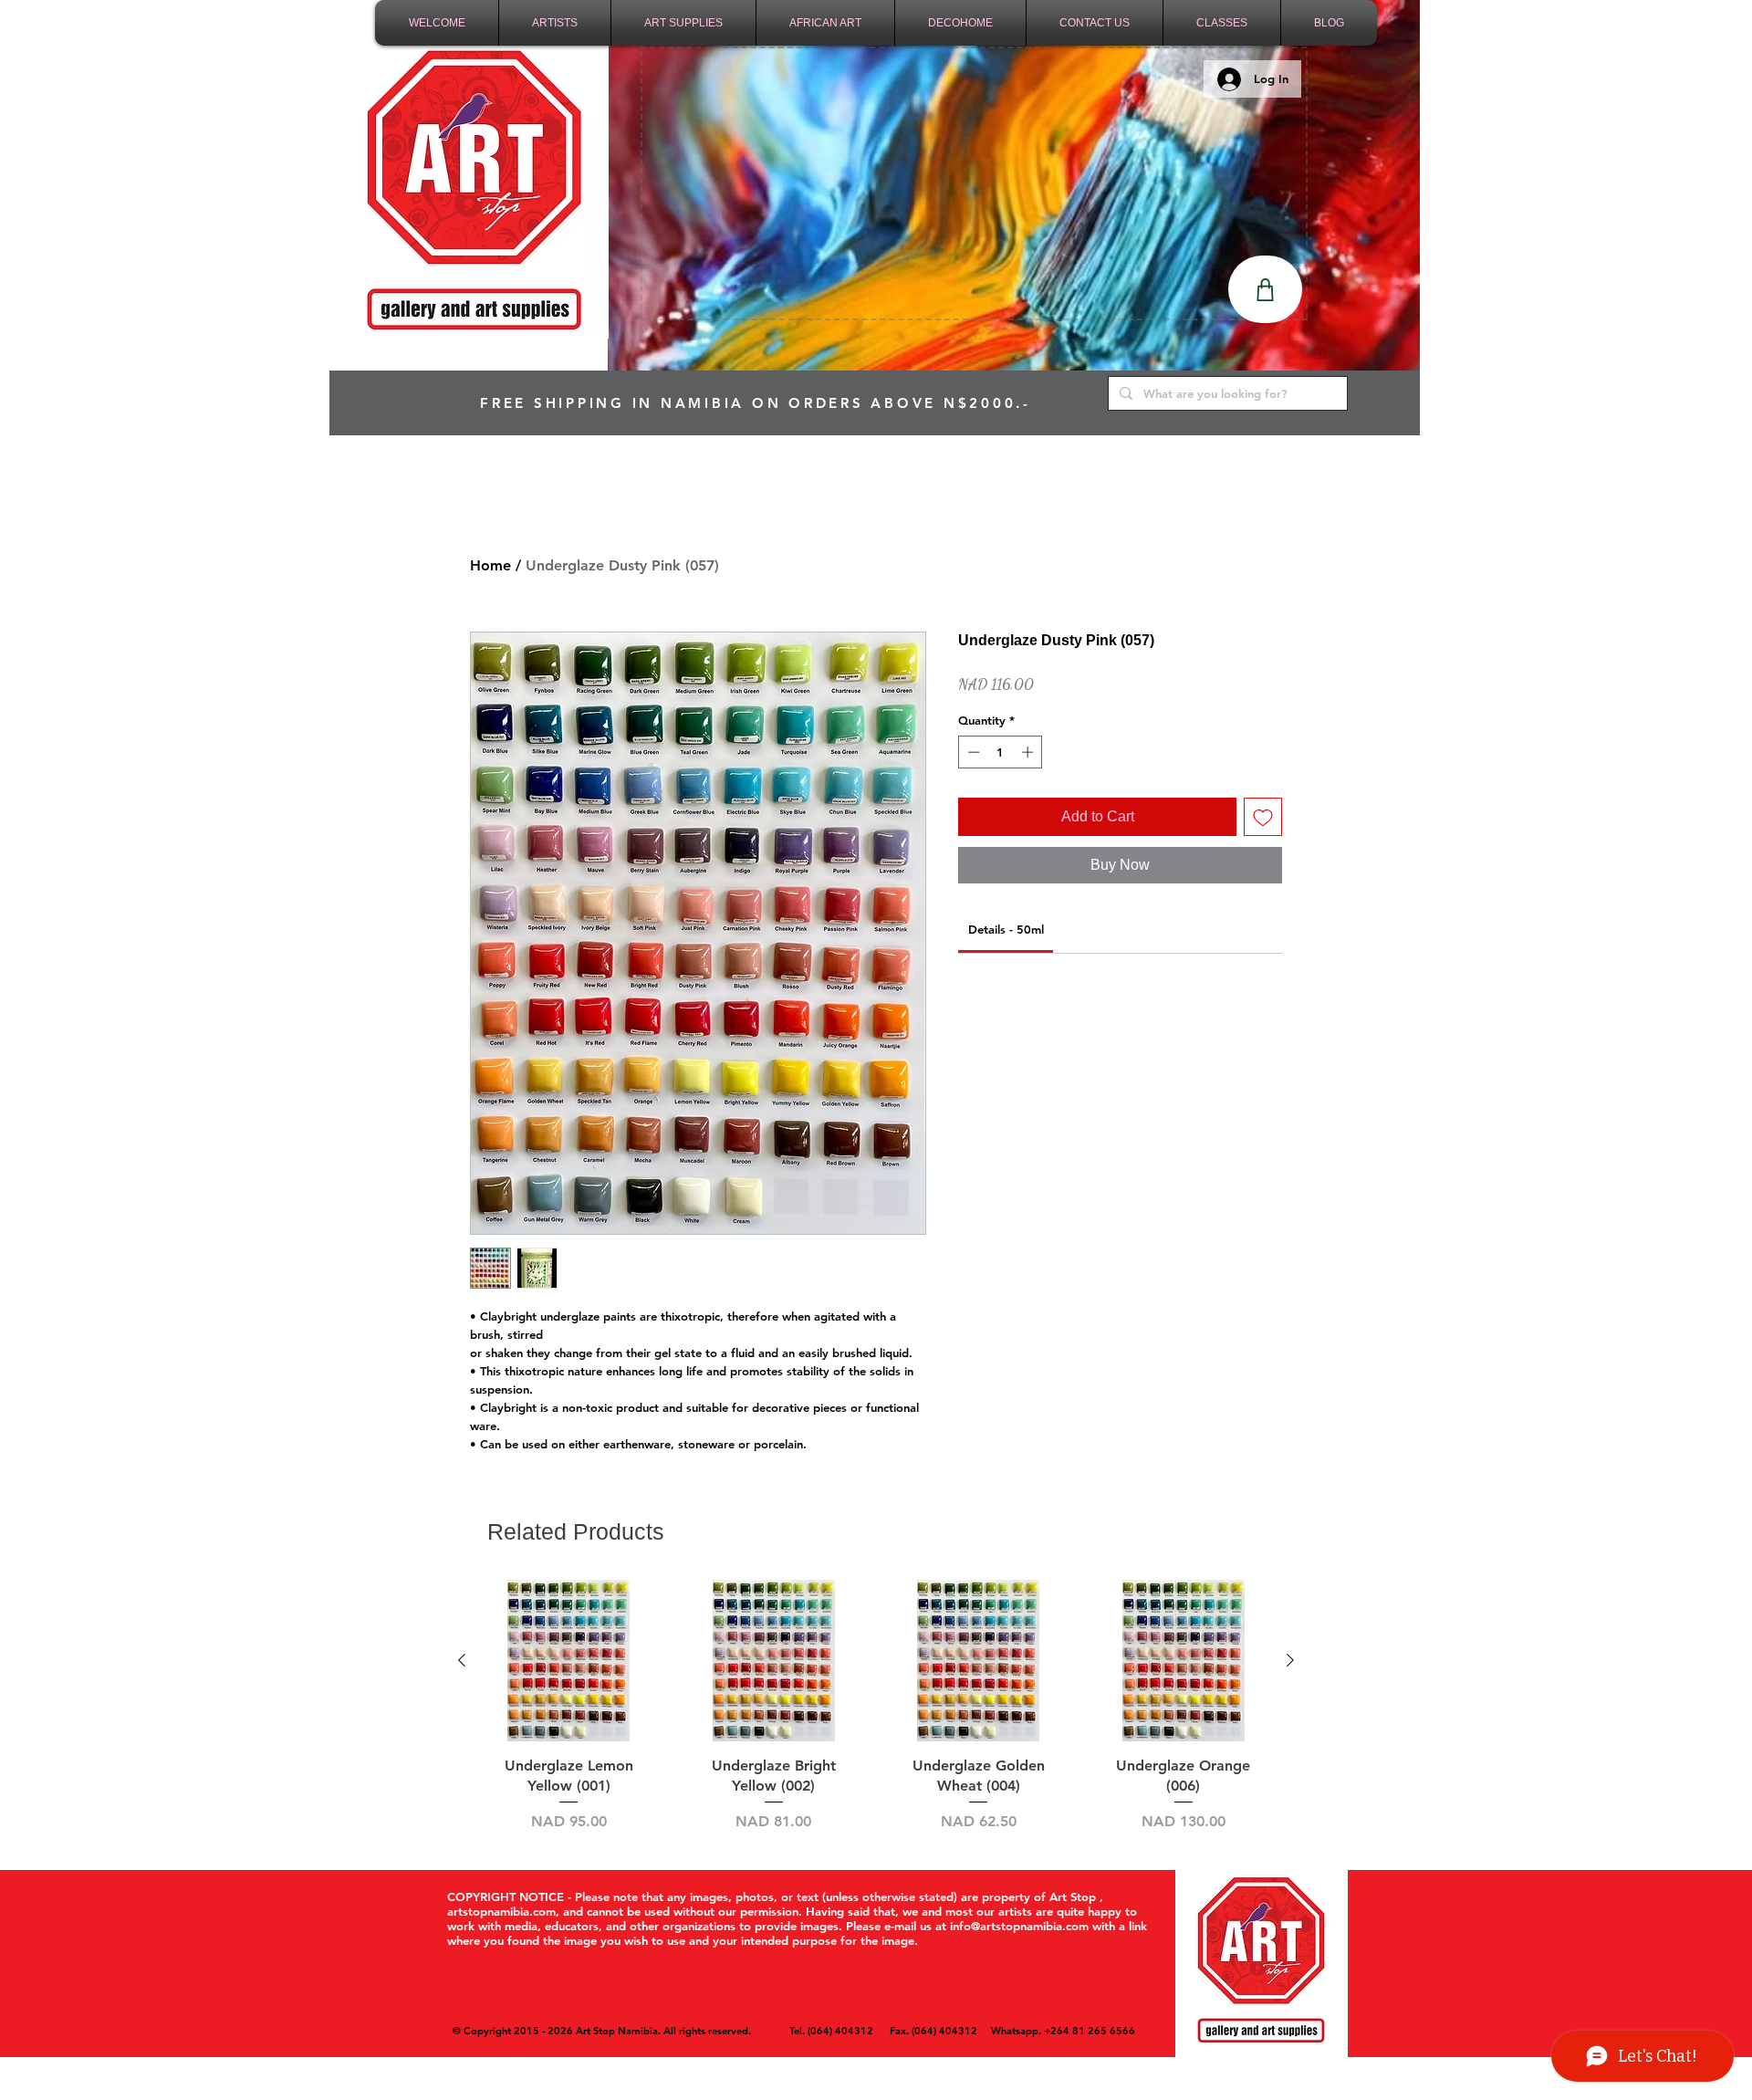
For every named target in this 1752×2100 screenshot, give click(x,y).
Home (490, 565)
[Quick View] (569, 1661)
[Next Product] (1290, 1660)
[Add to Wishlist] (1263, 817)
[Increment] (1029, 752)
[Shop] (1265, 289)
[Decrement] (972, 752)
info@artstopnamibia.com (1019, 1926)
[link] (1006, 929)
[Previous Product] (462, 1660)
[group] (876, 1706)
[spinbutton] (1001, 752)
